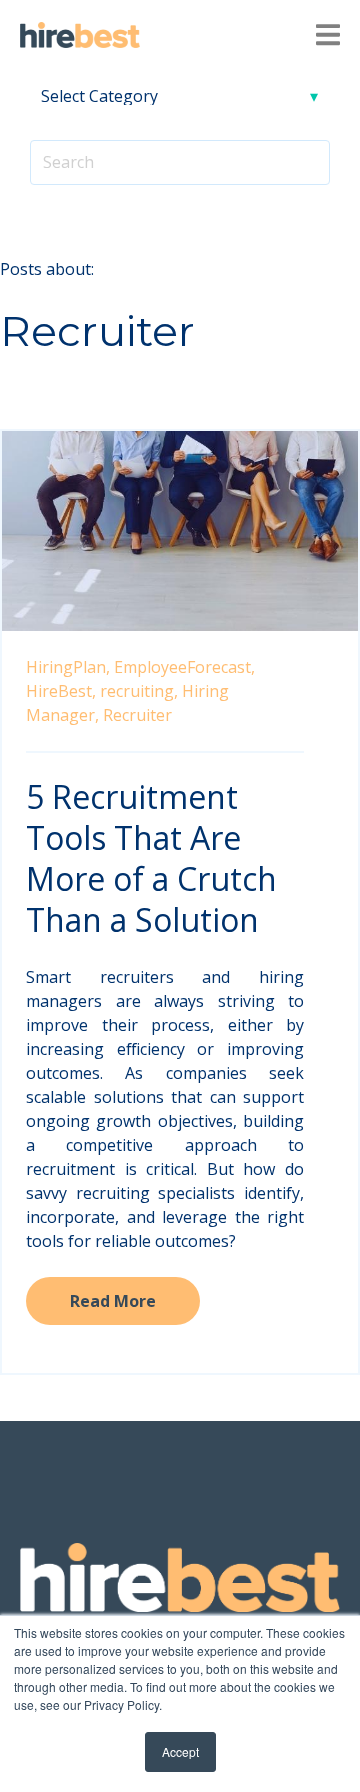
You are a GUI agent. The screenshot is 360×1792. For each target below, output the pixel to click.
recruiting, (139, 691)
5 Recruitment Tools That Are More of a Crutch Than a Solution (151, 858)
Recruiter (137, 715)
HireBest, (61, 691)
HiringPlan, (68, 667)
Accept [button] (180, 1751)
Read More (113, 1301)
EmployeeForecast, (184, 667)
